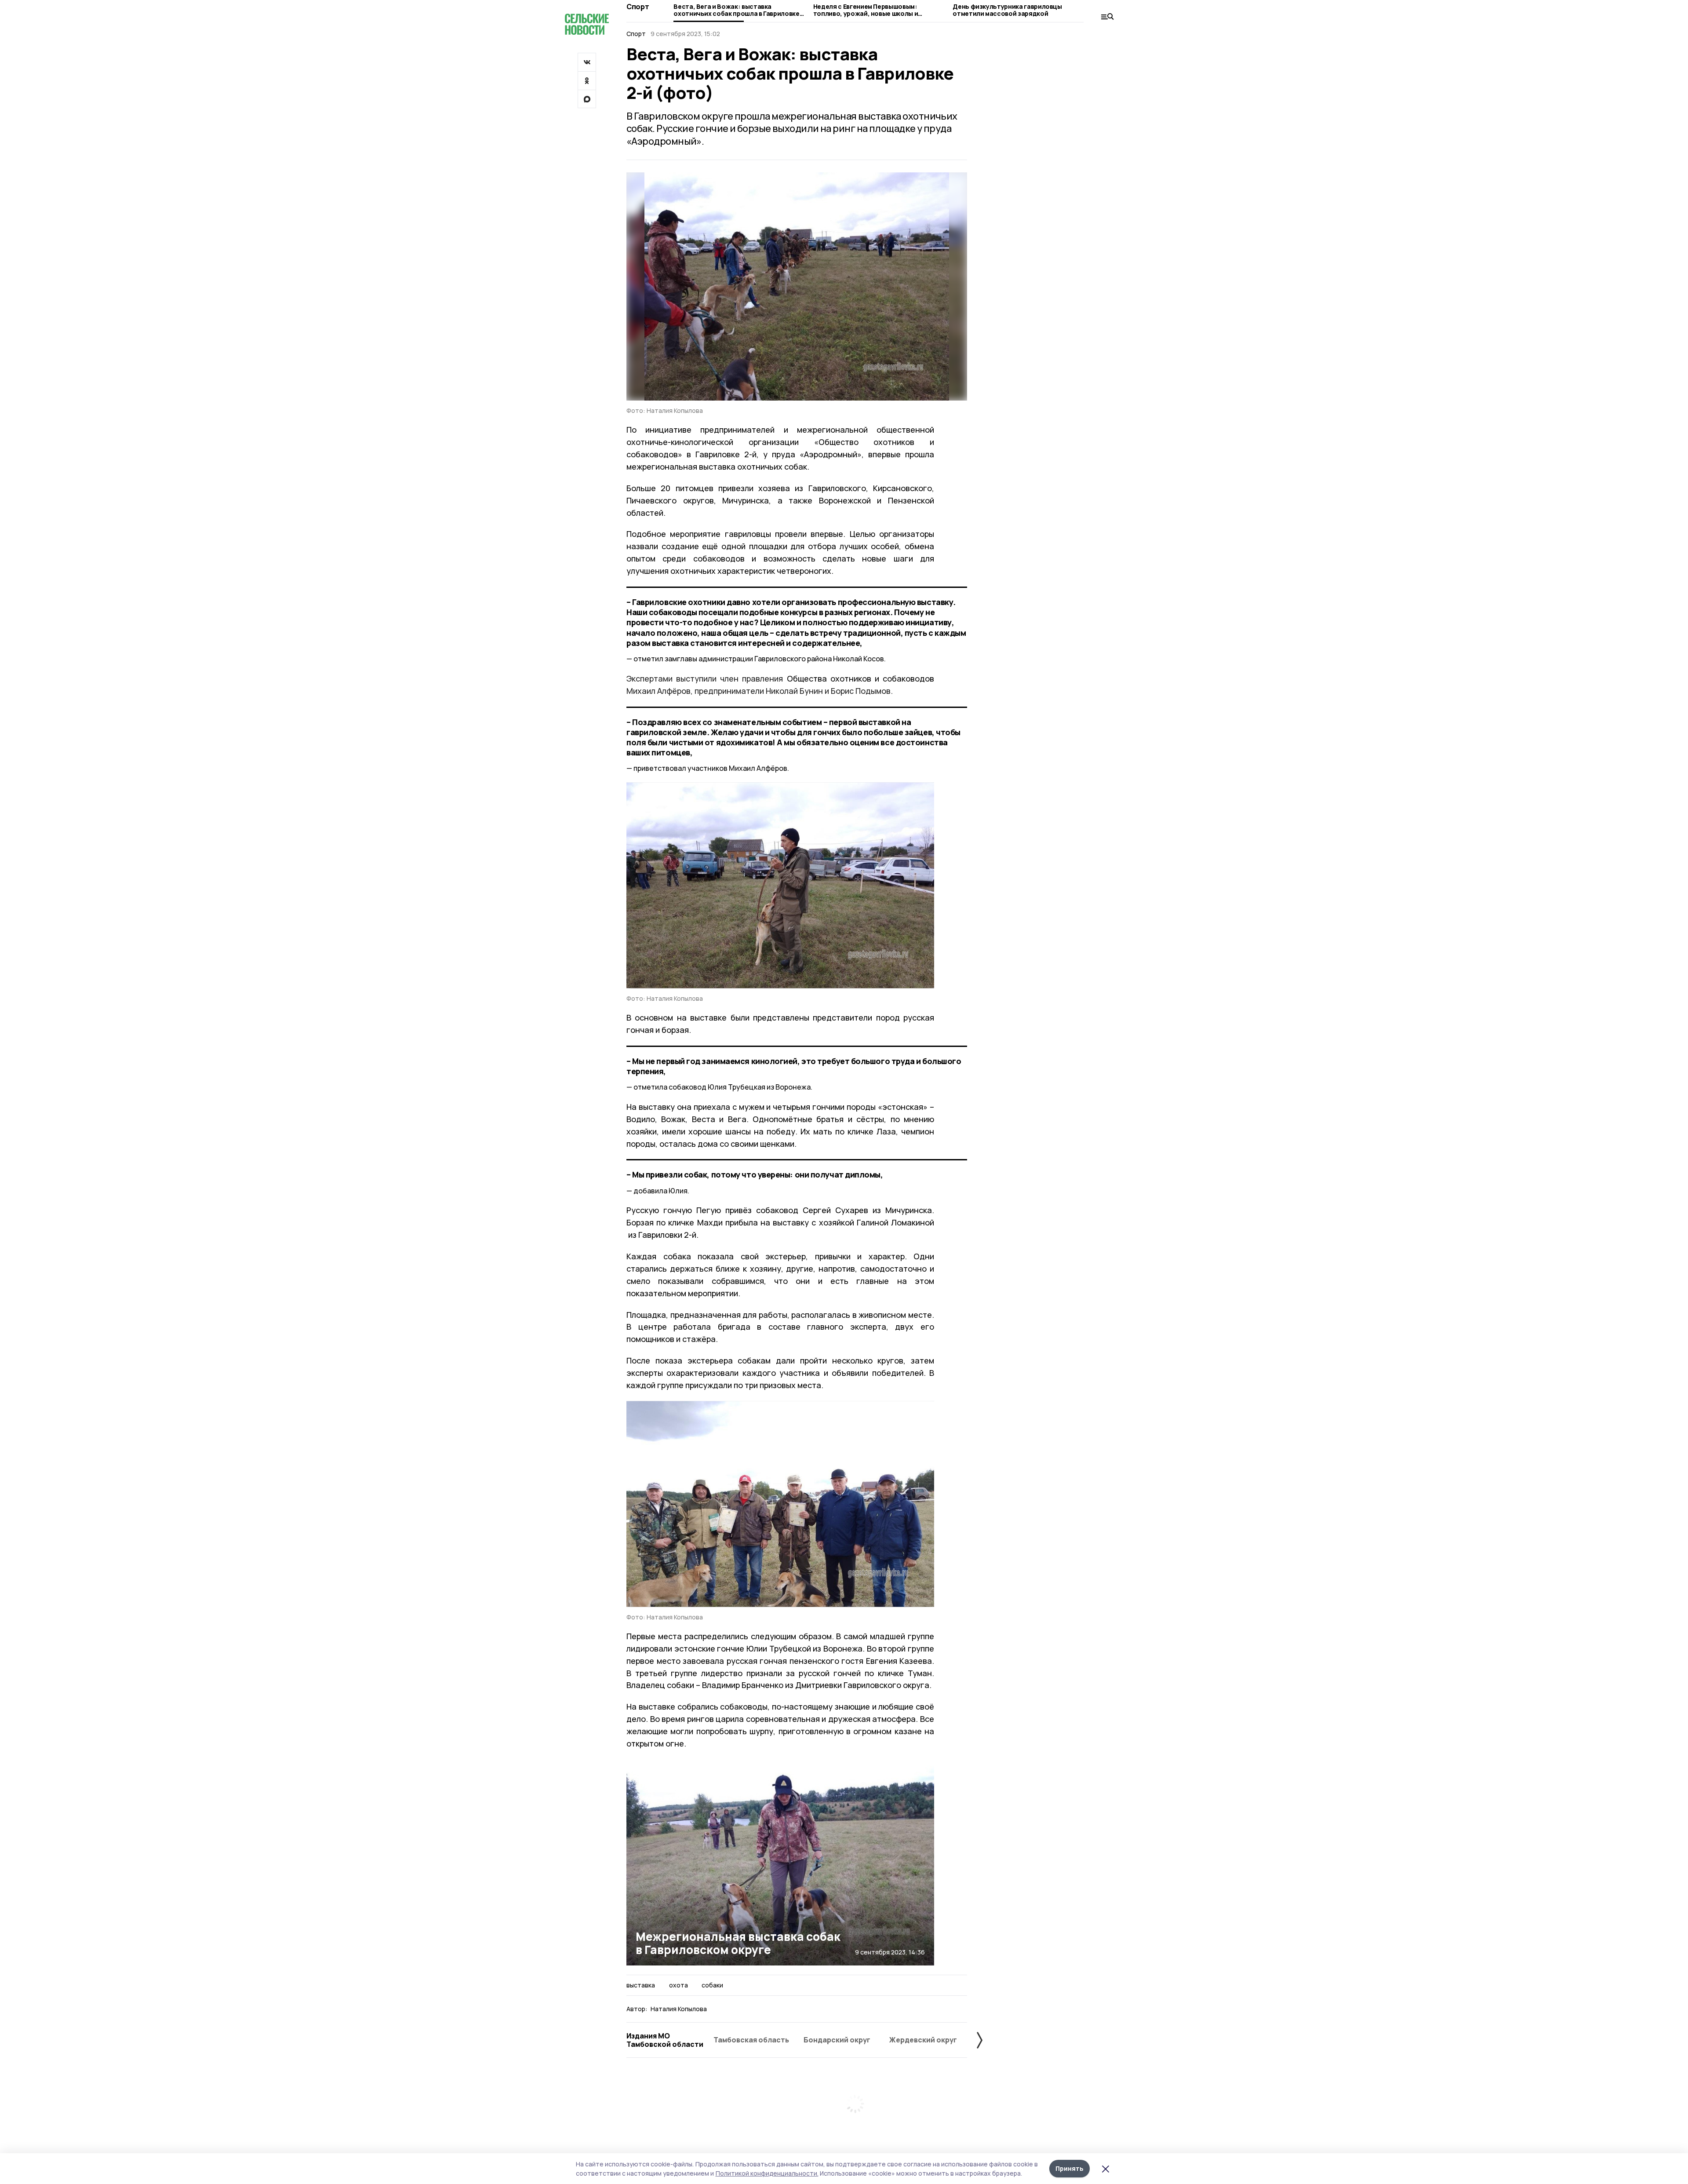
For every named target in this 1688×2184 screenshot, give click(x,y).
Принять (1070, 2168)
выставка (641, 1985)
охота (678, 1985)
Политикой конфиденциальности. (767, 2173)
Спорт (638, 7)
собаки (712, 1985)
